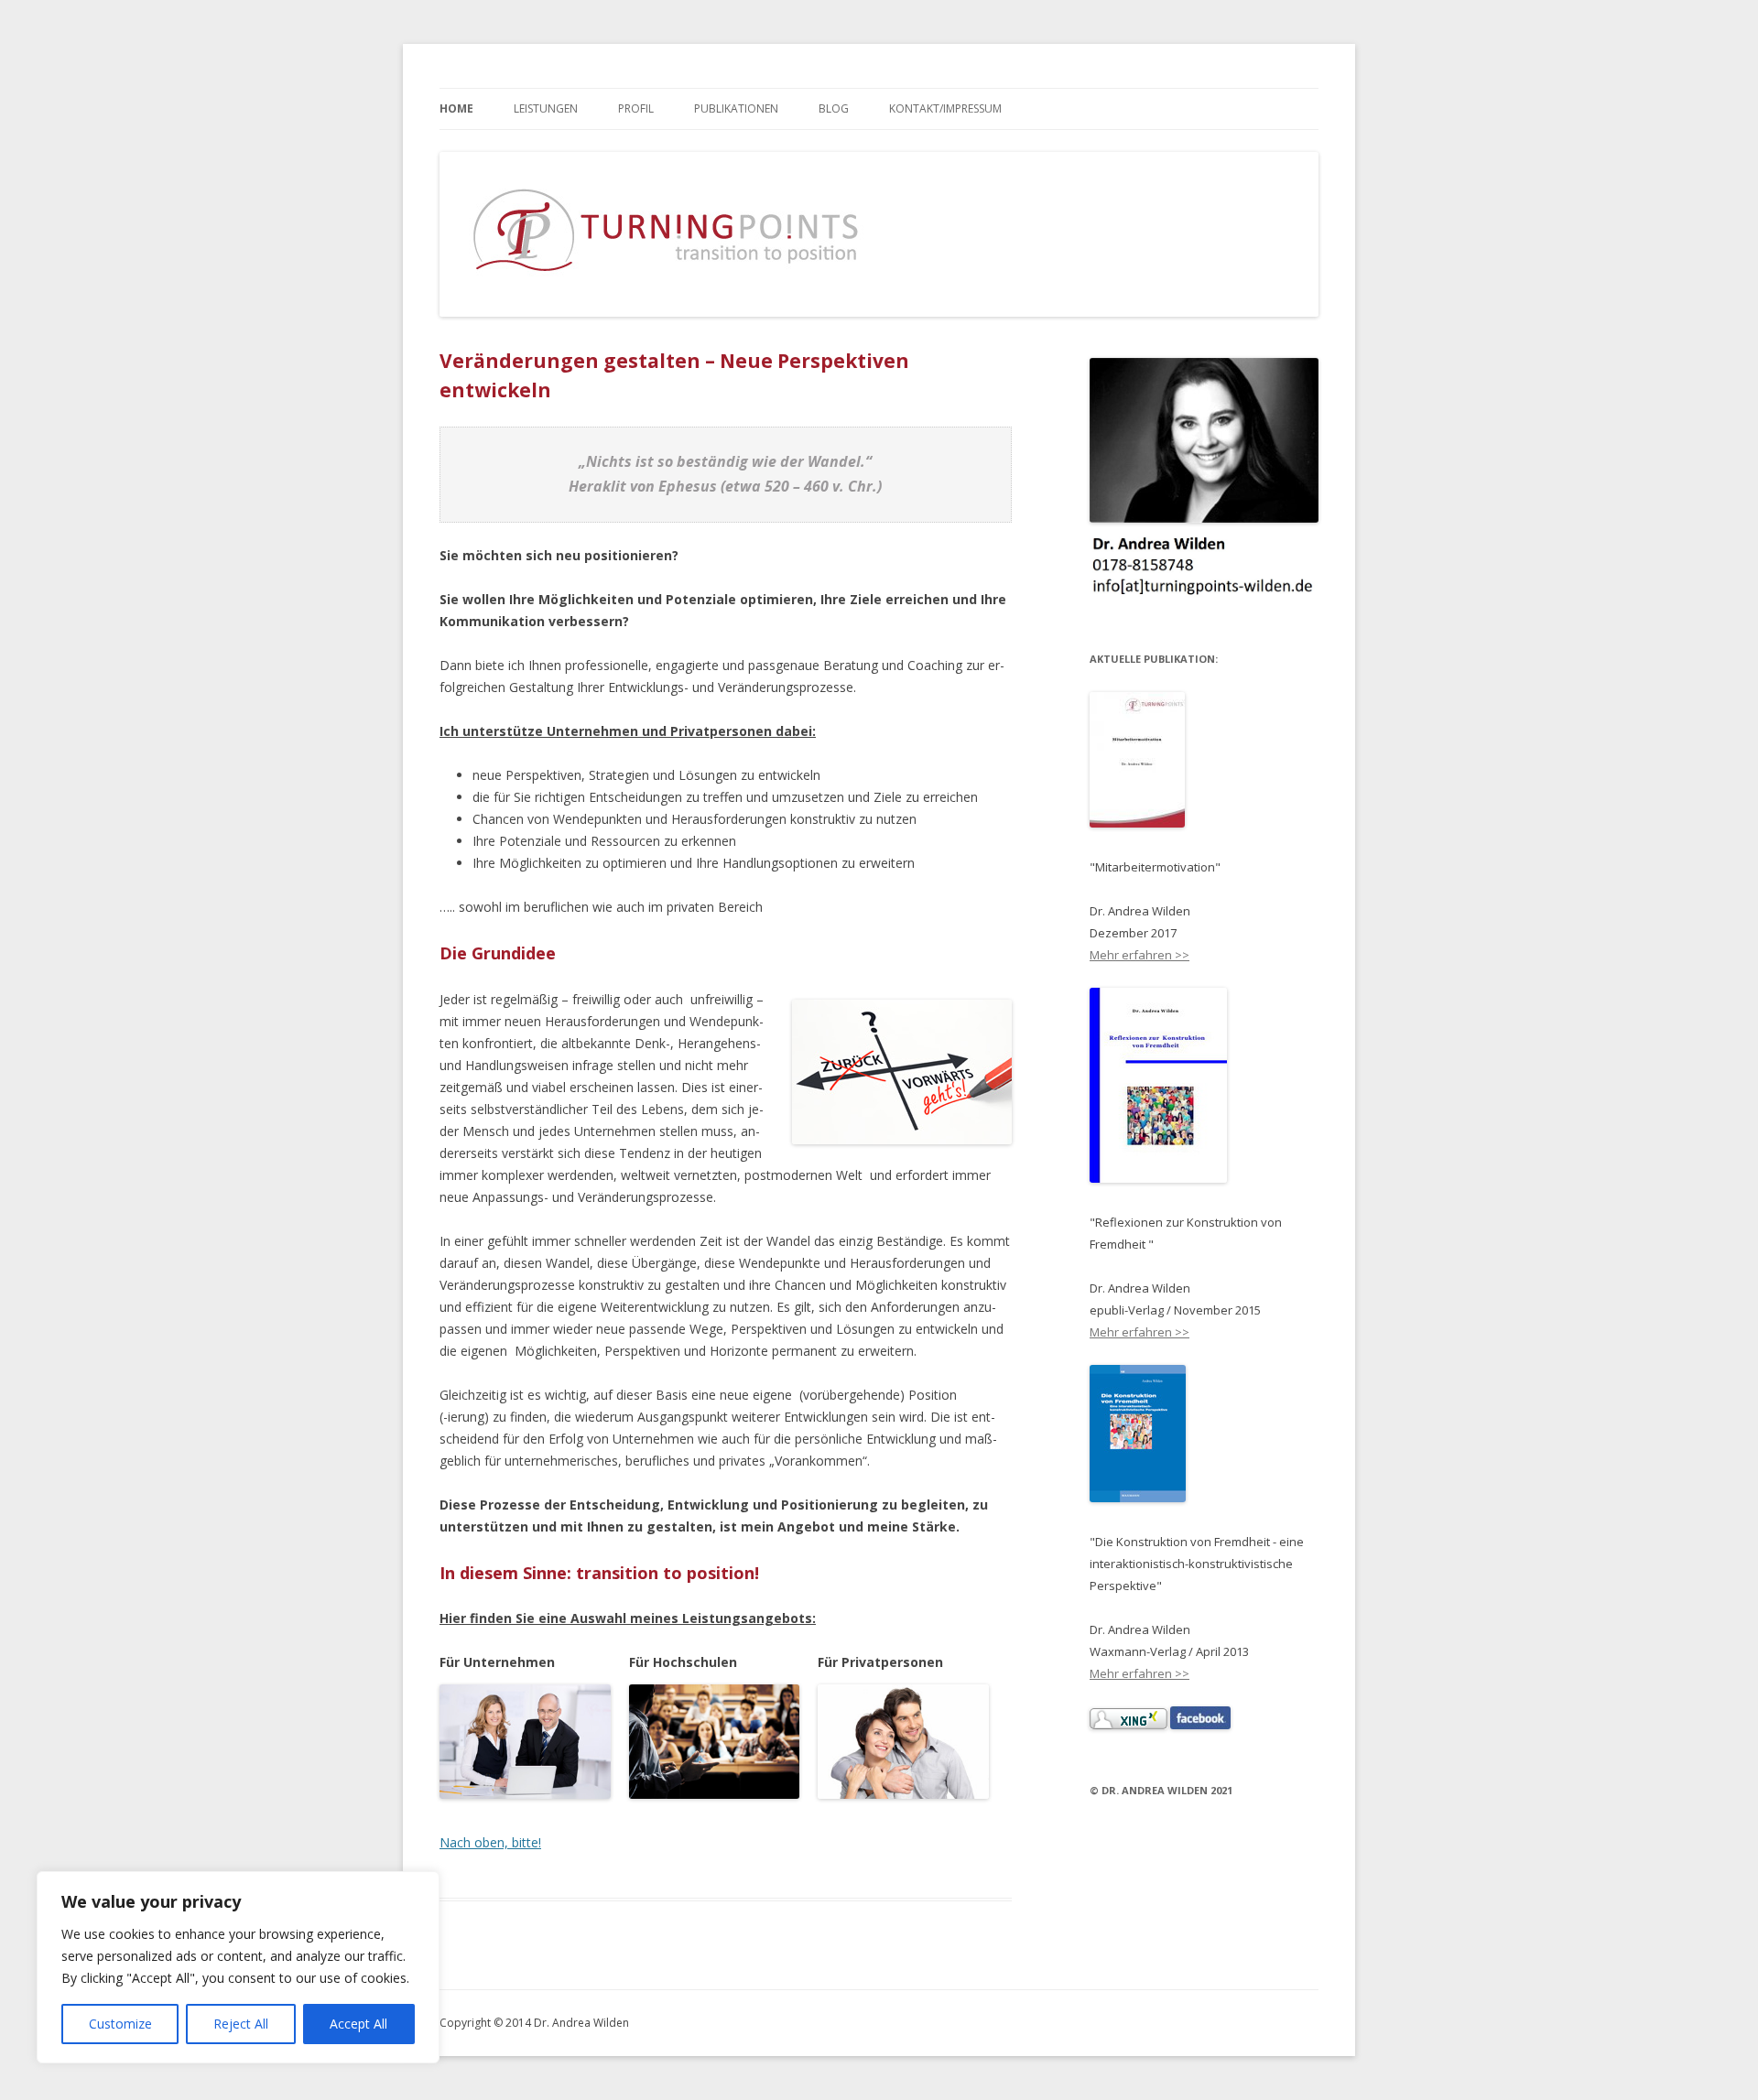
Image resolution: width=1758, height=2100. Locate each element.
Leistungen (546, 108)
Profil (636, 108)
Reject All (241, 2024)
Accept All (358, 2024)
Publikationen (736, 108)
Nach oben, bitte (489, 1842)
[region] (238, 1967)
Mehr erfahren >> (1139, 955)
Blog (834, 108)
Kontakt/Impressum (945, 108)
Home (456, 108)
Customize (120, 2024)
